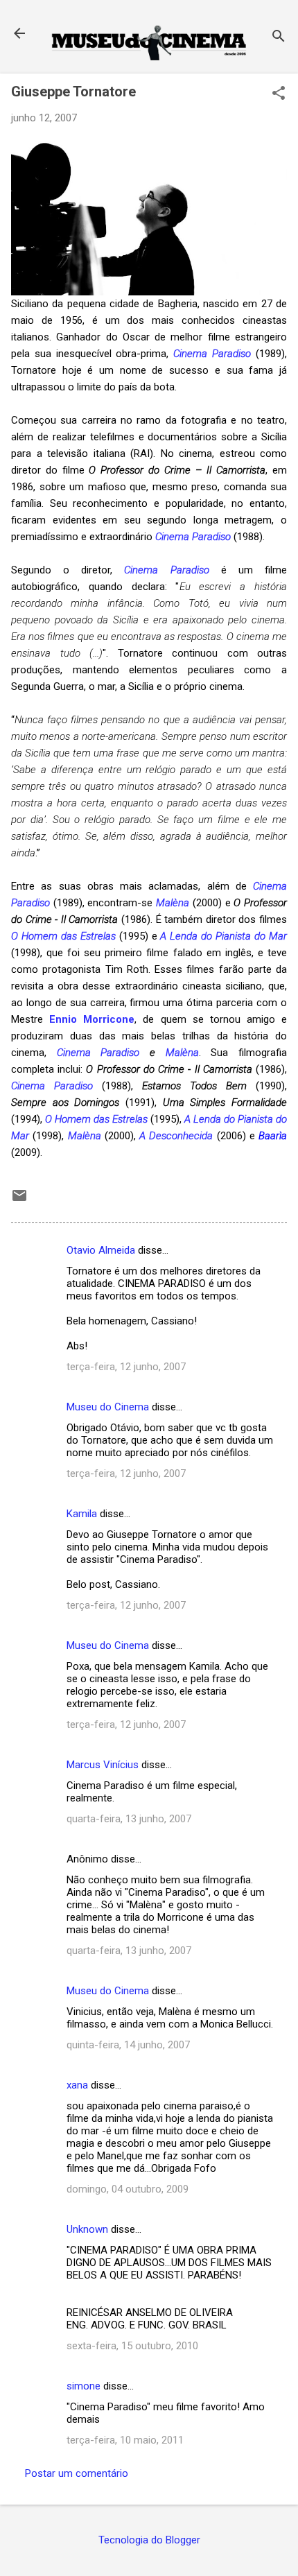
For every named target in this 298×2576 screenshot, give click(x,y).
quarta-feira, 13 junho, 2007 (129, 1819)
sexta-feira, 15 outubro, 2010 (132, 2346)
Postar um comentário (77, 2473)
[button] (279, 94)
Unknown (87, 2229)
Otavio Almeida (101, 1250)
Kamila (82, 1514)
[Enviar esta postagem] (19, 1200)
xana (77, 2085)
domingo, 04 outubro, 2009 (128, 2189)
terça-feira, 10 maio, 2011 (125, 2440)
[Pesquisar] (279, 38)
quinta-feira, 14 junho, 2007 (128, 2045)
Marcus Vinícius (103, 1765)
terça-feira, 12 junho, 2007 (126, 1367)
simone (84, 2386)
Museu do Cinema (108, 1407)
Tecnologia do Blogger (149, 2540)
